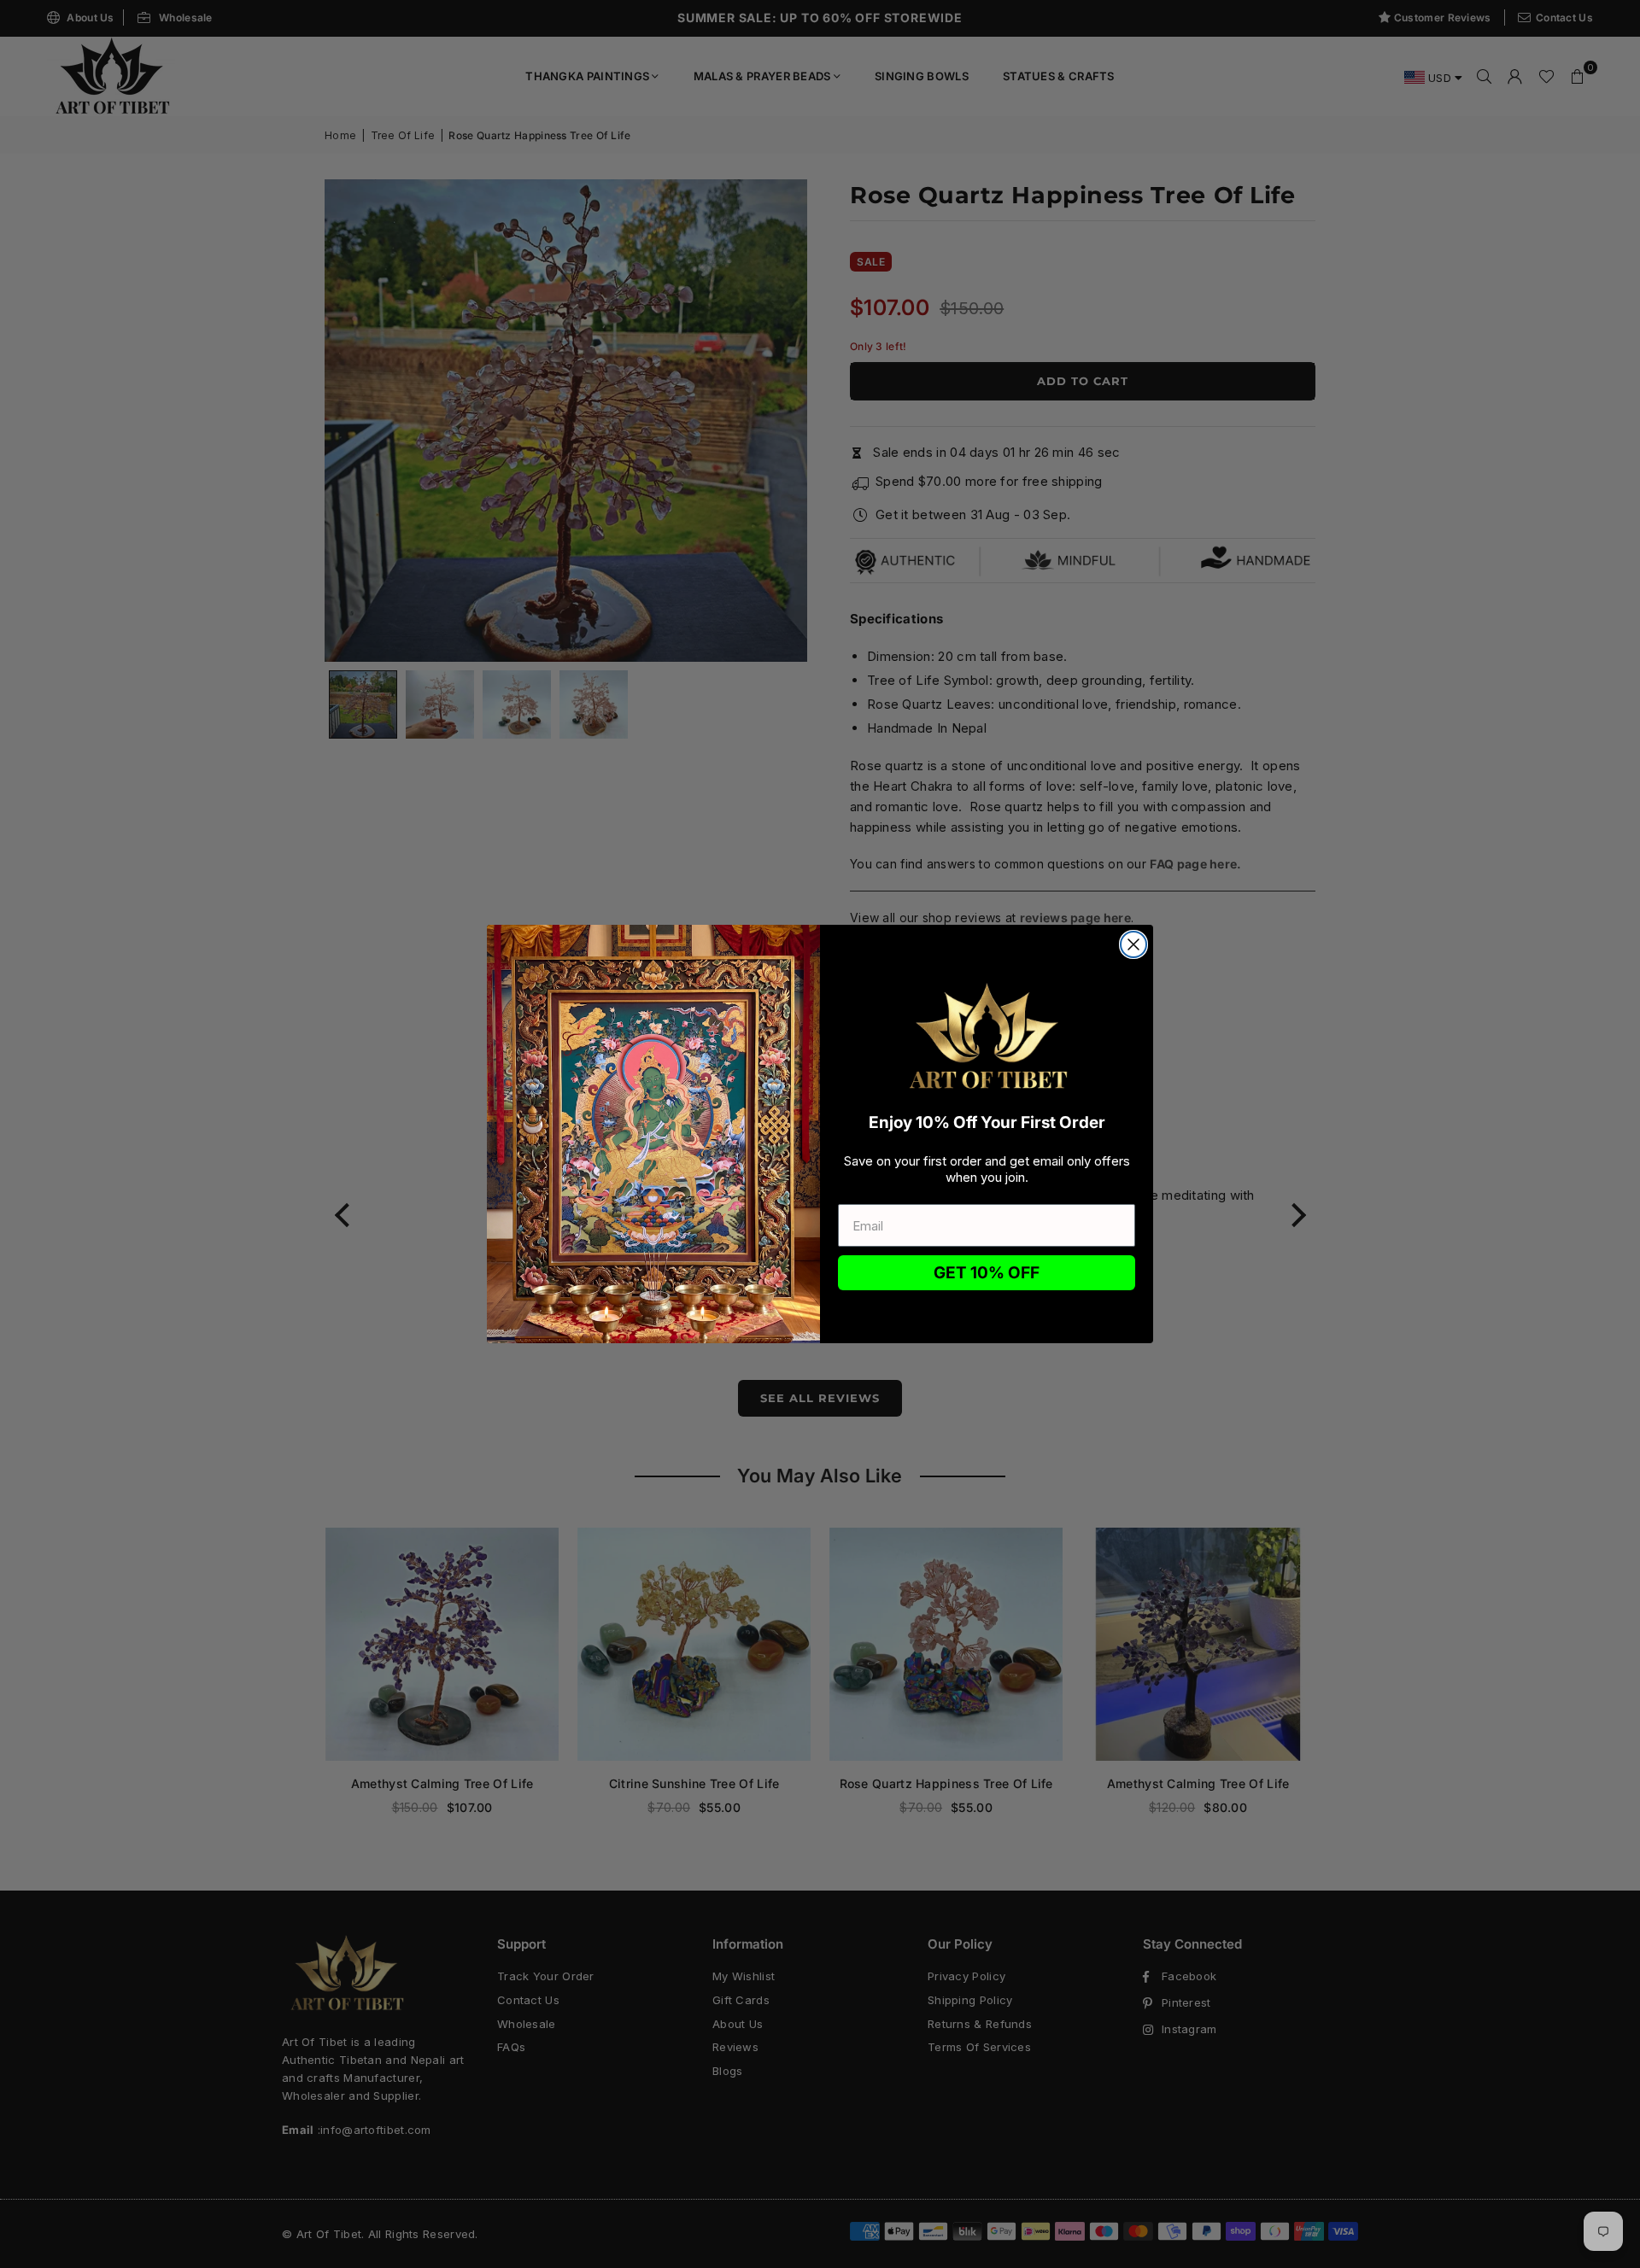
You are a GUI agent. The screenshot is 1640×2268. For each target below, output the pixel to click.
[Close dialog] (1133, 944)
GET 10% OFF (987, 1273)
